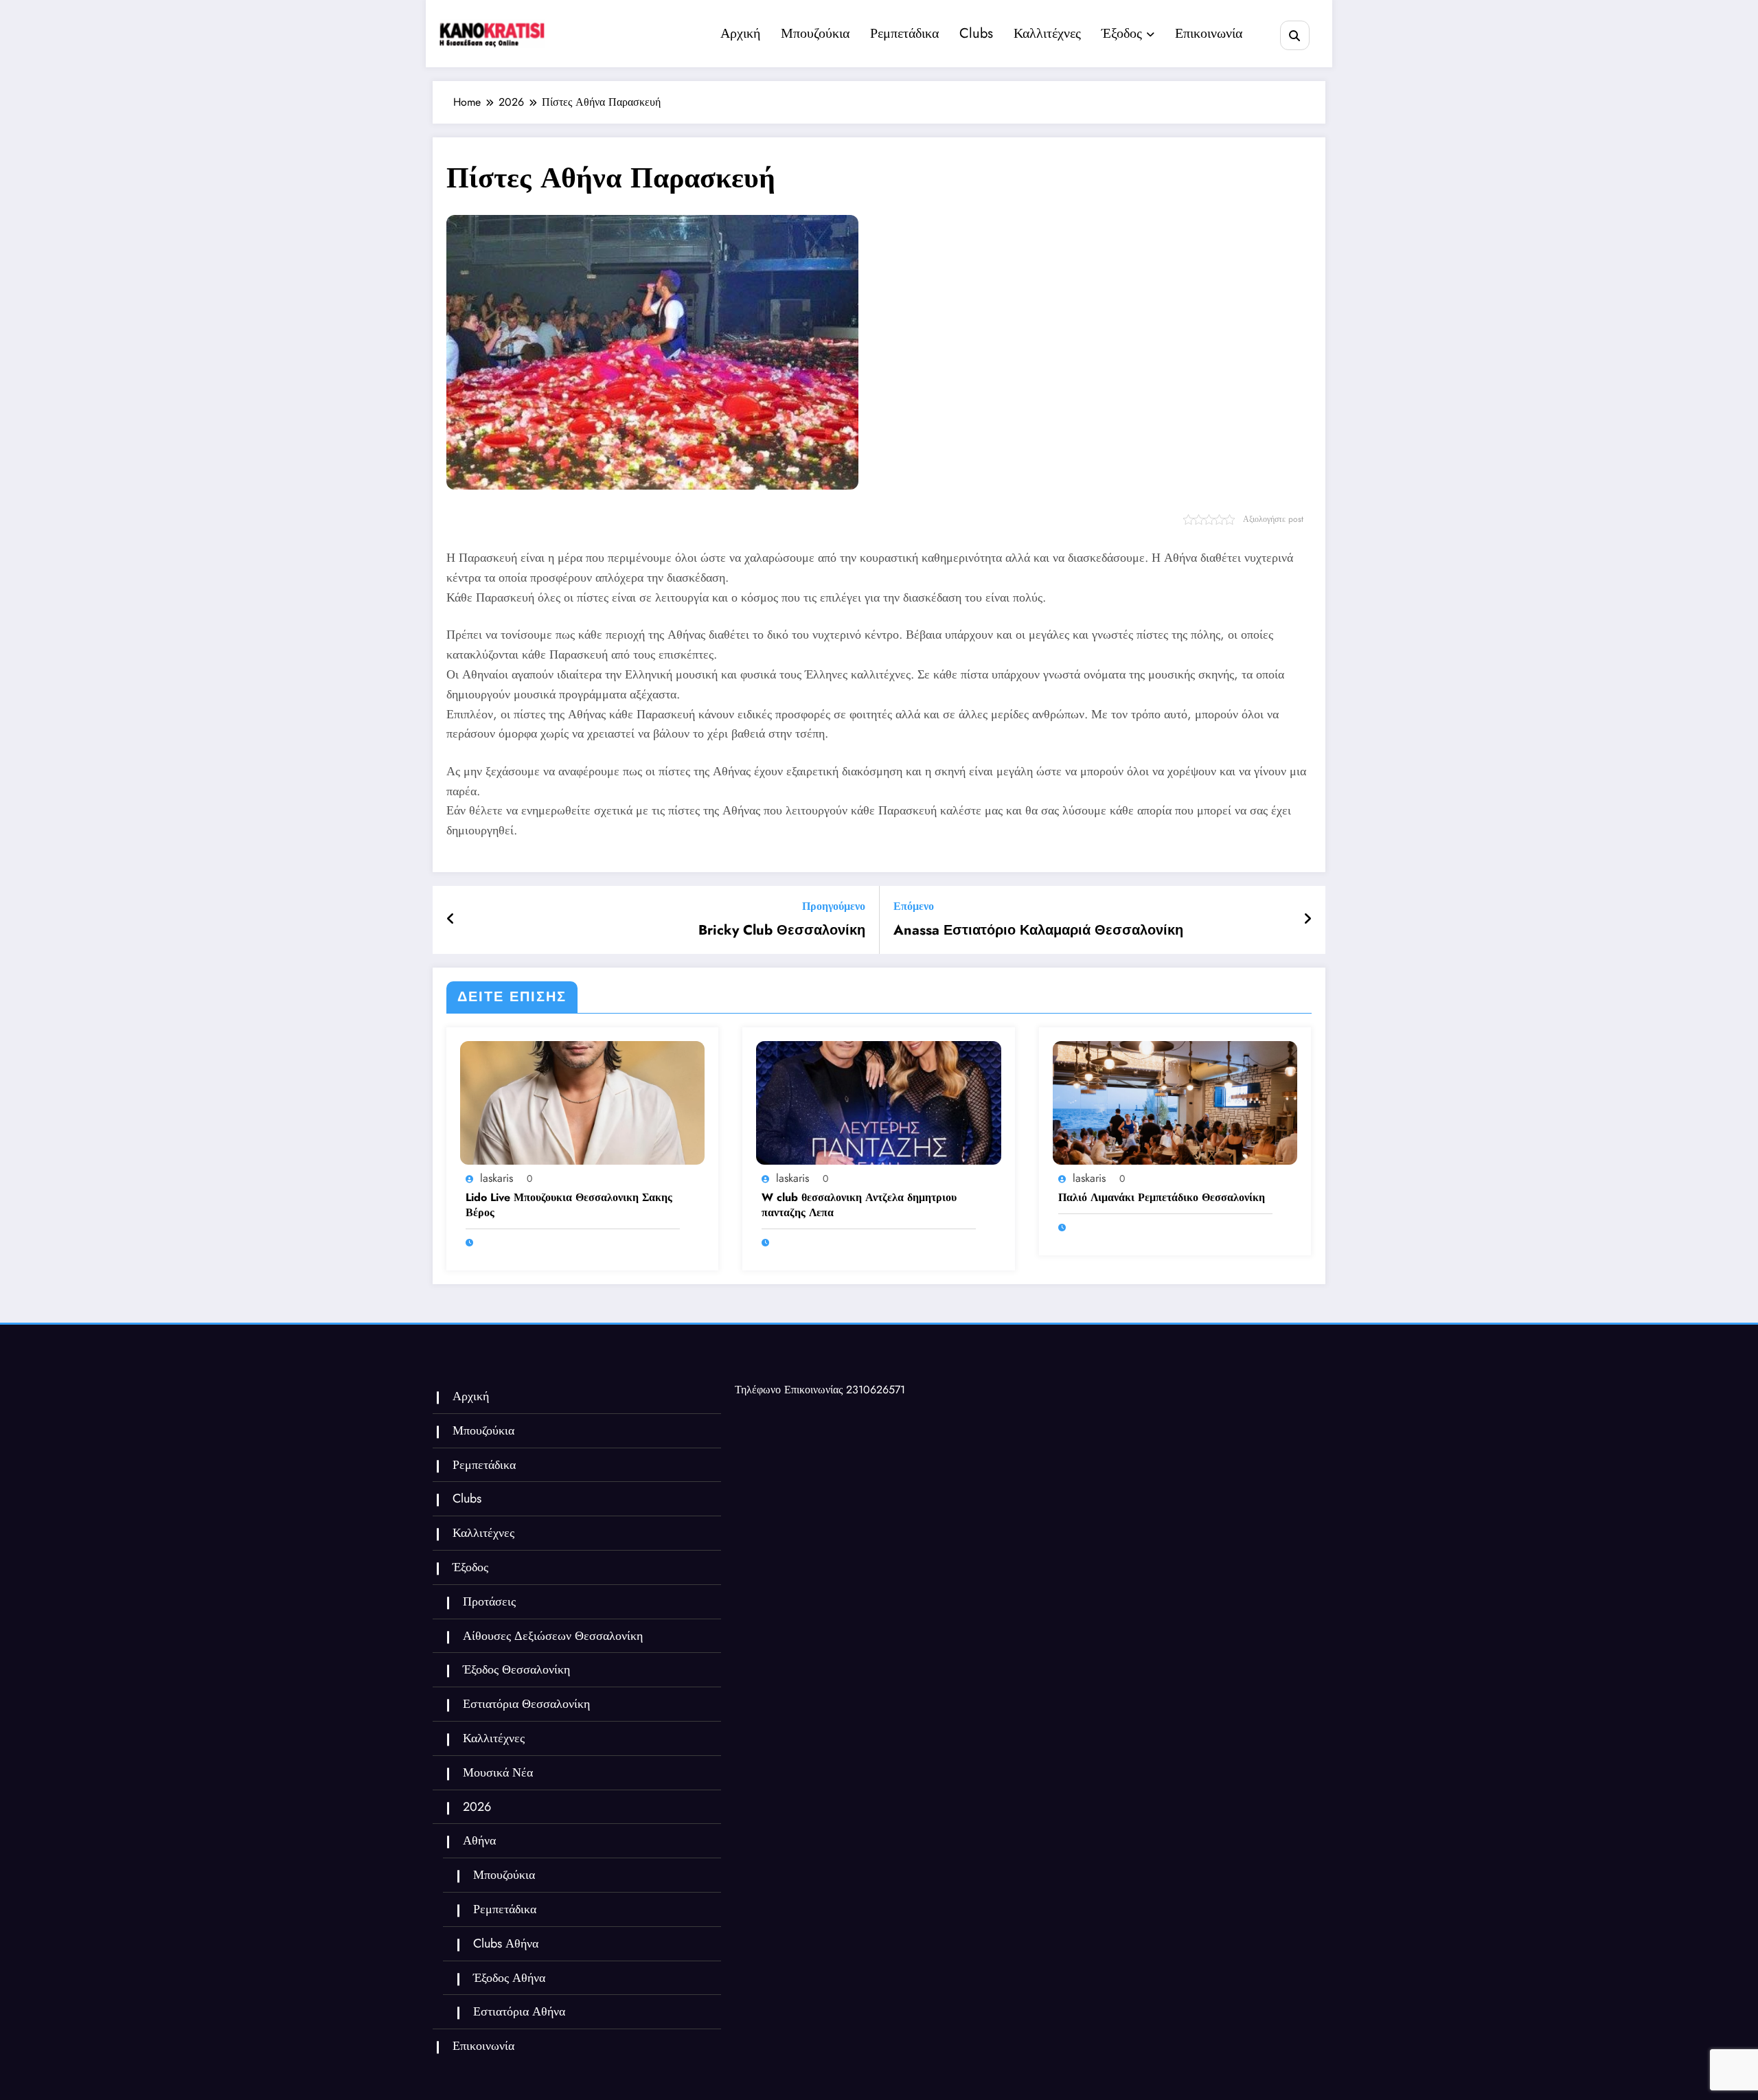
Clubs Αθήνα (506, 1943)
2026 (477, 1807)
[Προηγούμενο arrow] (451, 920)
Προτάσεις (489, 1601)
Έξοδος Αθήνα (509, 1978)
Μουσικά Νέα (498, 1772)
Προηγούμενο (834, 906)
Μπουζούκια (815, 33)
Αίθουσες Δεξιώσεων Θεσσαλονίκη (553, 1636)
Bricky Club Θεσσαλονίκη (782, 931)
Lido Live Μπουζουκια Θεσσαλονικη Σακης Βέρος (569, 1205)
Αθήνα (479, 1840)
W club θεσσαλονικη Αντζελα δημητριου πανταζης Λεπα (859, 1205)
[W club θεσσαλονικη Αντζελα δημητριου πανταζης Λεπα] (878, 1102)
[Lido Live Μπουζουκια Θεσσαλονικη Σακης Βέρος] (582, 1102)
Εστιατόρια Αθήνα (519, 2011)
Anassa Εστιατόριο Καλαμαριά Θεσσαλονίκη (1038, 931)
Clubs (976, 33)
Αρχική (740, 33)
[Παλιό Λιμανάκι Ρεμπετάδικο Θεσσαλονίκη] (1175, 1102)
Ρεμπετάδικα (904, 33)
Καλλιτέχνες (1047, 33)
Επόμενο (914, 906)
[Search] (1295, 35)
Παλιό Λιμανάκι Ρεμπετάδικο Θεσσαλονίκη (1162, 1198)
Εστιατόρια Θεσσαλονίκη (526, 1704)
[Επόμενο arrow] (1308, 920)
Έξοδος (1122, 33)
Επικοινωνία (1209, 33)
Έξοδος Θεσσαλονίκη (516, 1669)
